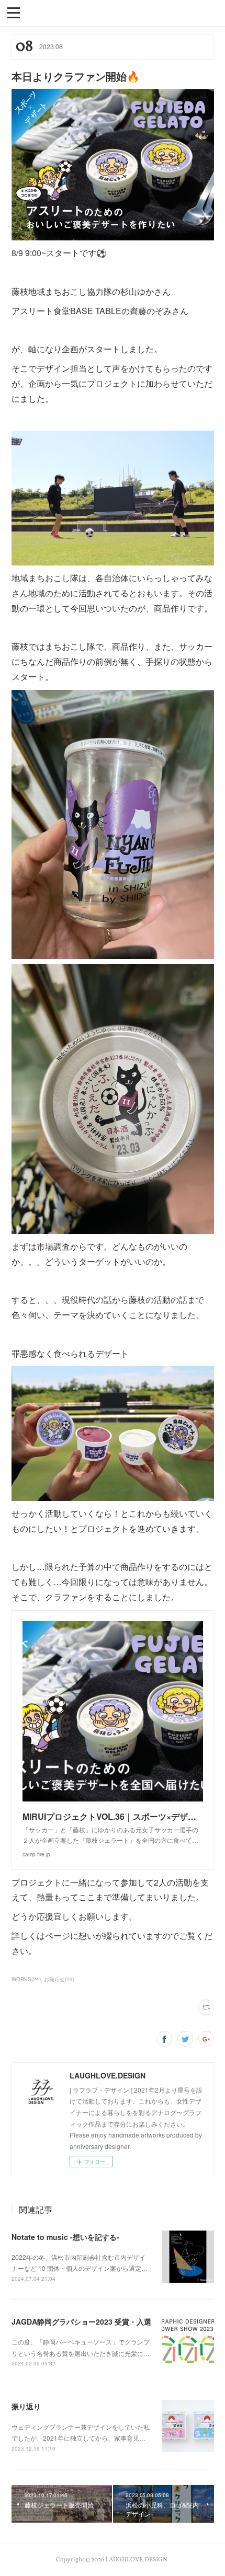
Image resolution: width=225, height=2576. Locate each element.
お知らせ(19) (59, 1979)
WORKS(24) (26, 1979)
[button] (14, 12)
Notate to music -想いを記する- (65, 2237)
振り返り (26, 2406)
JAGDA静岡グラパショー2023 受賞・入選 (81, 2321)
